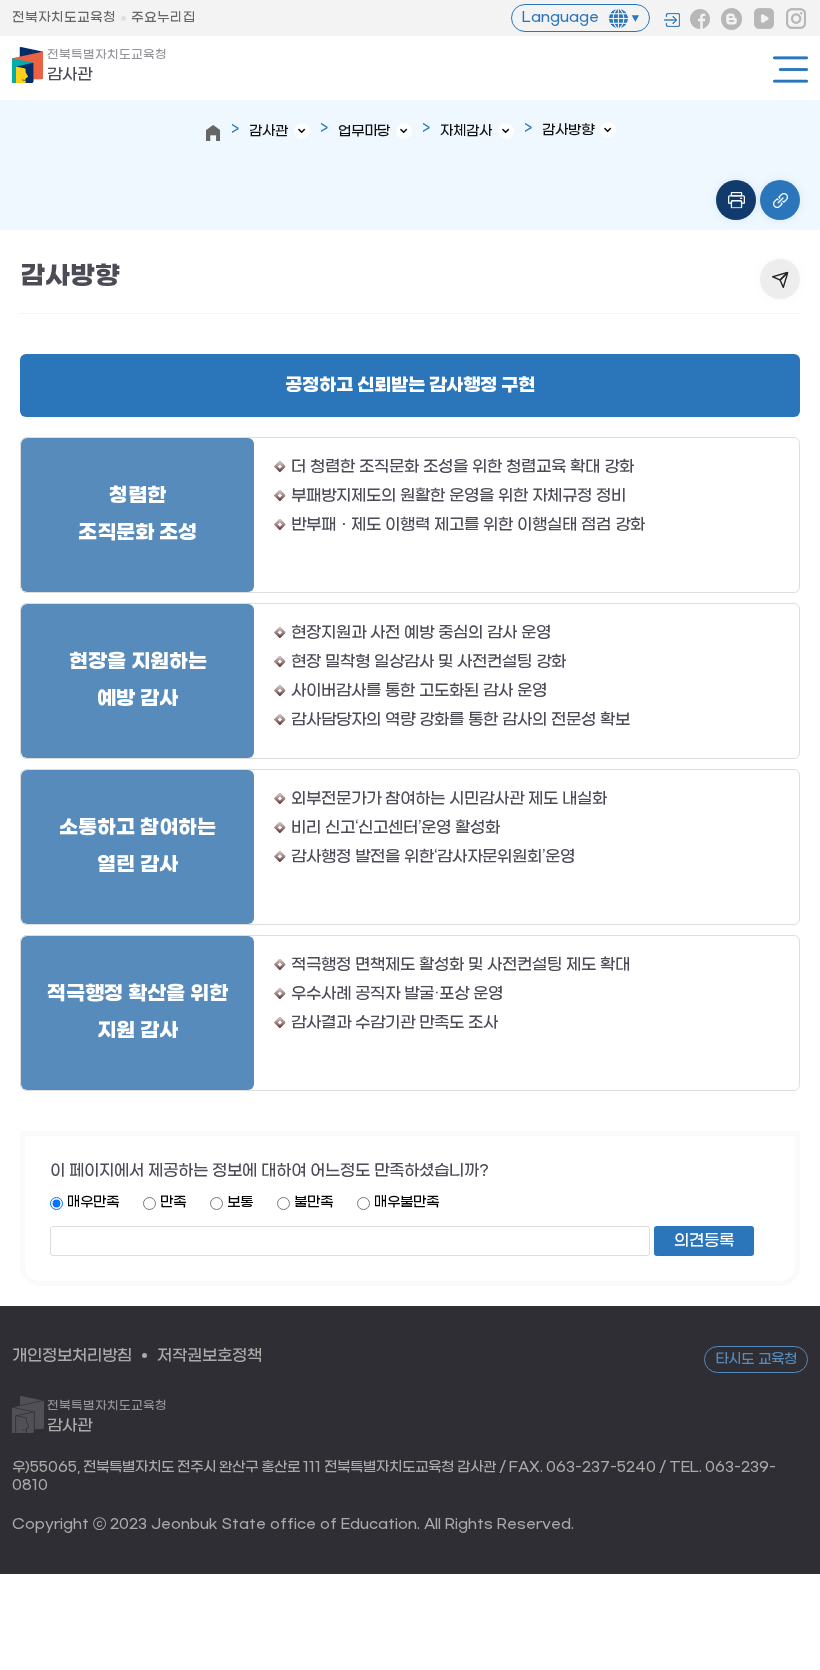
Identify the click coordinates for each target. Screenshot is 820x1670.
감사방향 (568, 130)
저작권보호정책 (209, 1355)
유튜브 (764, 19)
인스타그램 (796, 19)
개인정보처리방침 (72, 1355)
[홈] (213, 133)
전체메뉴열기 (790, 69)
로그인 (672, 20)
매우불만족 (406, 1202)
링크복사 (780, 200)
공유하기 (780, 279)
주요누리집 (163, 17)
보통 (240, 1202)
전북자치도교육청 (64, 17)
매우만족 (93, 1202)
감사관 (107, 66)
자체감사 (466, 131)
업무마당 (364, 131)
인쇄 (736, 200)
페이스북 (700, 19)
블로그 (732, 19)
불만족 (313, 1202)
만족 (173, 1202)
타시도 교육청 (756, 1359)
